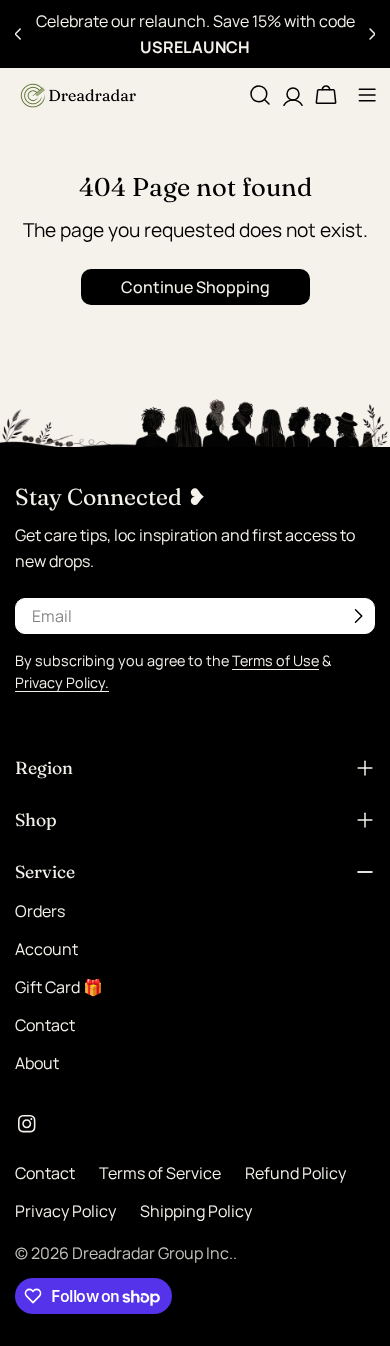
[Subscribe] (358, 616)
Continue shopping (195, 287)
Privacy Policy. (62, 682)
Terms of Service (160, 1173)
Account (46, 949)
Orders (40, 911)
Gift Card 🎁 (59, 987)
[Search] (260, 95)
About (37, 1063)
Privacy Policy (65, 1211)
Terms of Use (275, 660)
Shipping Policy (196, 1211)
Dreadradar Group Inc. (152, 1253)
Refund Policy (295, 1173)
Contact (45, 1025)
